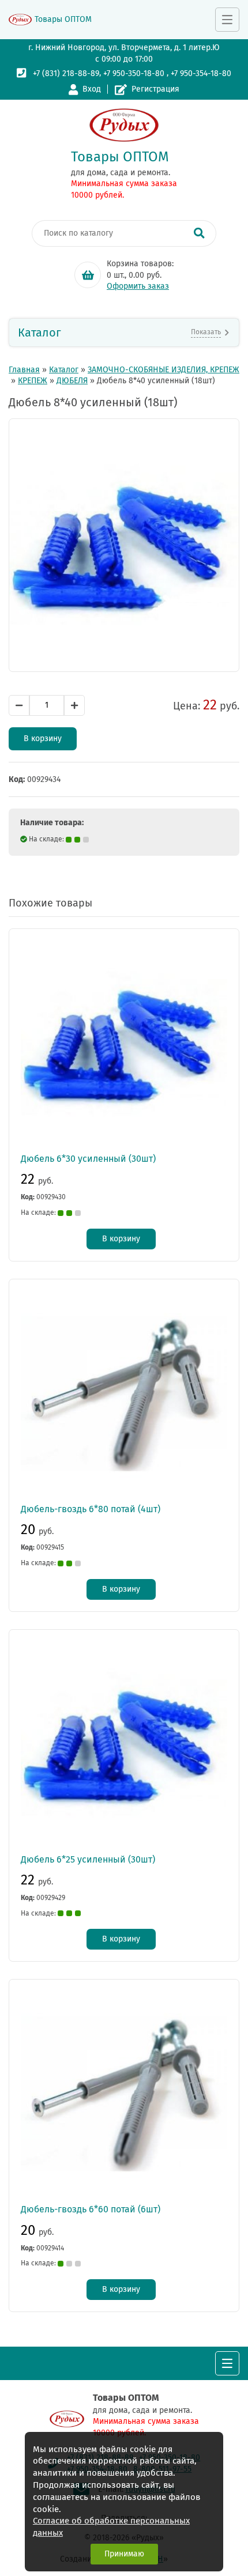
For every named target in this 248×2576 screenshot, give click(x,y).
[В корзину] (88, 275)
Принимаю (124, 2554)
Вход (92, 89)
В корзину (43, 739)
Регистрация (155, 89)
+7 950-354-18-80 (201, 73)
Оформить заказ (138, 286)
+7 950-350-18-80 (134, 73)
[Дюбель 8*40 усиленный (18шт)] (124, 545)
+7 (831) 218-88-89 (66, 73)
